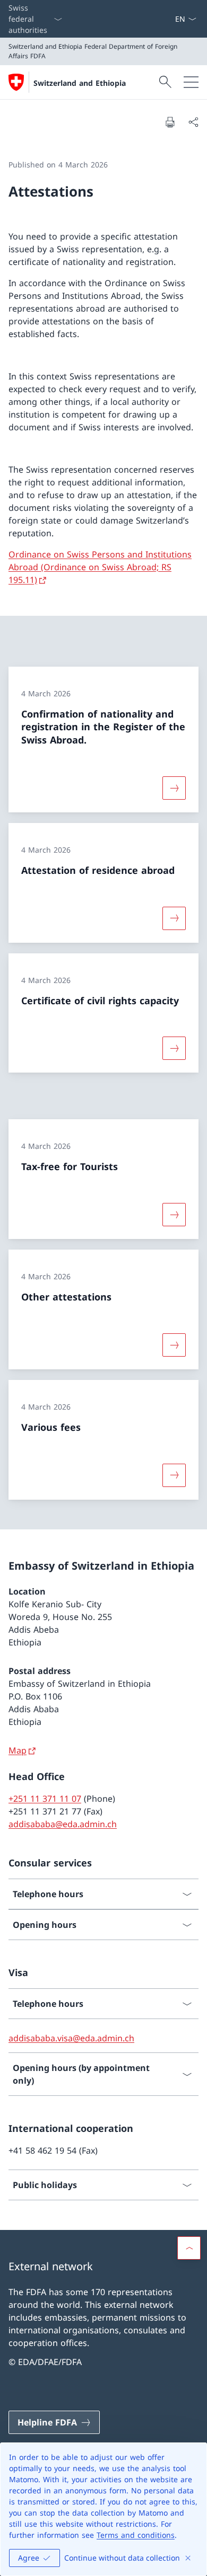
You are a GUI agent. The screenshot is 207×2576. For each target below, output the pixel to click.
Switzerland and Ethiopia (80, 83)
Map (18, 1750)
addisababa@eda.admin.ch (63, 1824)
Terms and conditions (136, 2535)
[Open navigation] (191, 82)
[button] (189, 2248)
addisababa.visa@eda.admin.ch (71, 2038)
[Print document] (170, 122)
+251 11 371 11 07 (45, 1799)
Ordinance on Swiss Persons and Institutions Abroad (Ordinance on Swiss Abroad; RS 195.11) (100, 567)
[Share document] (193, 122)
